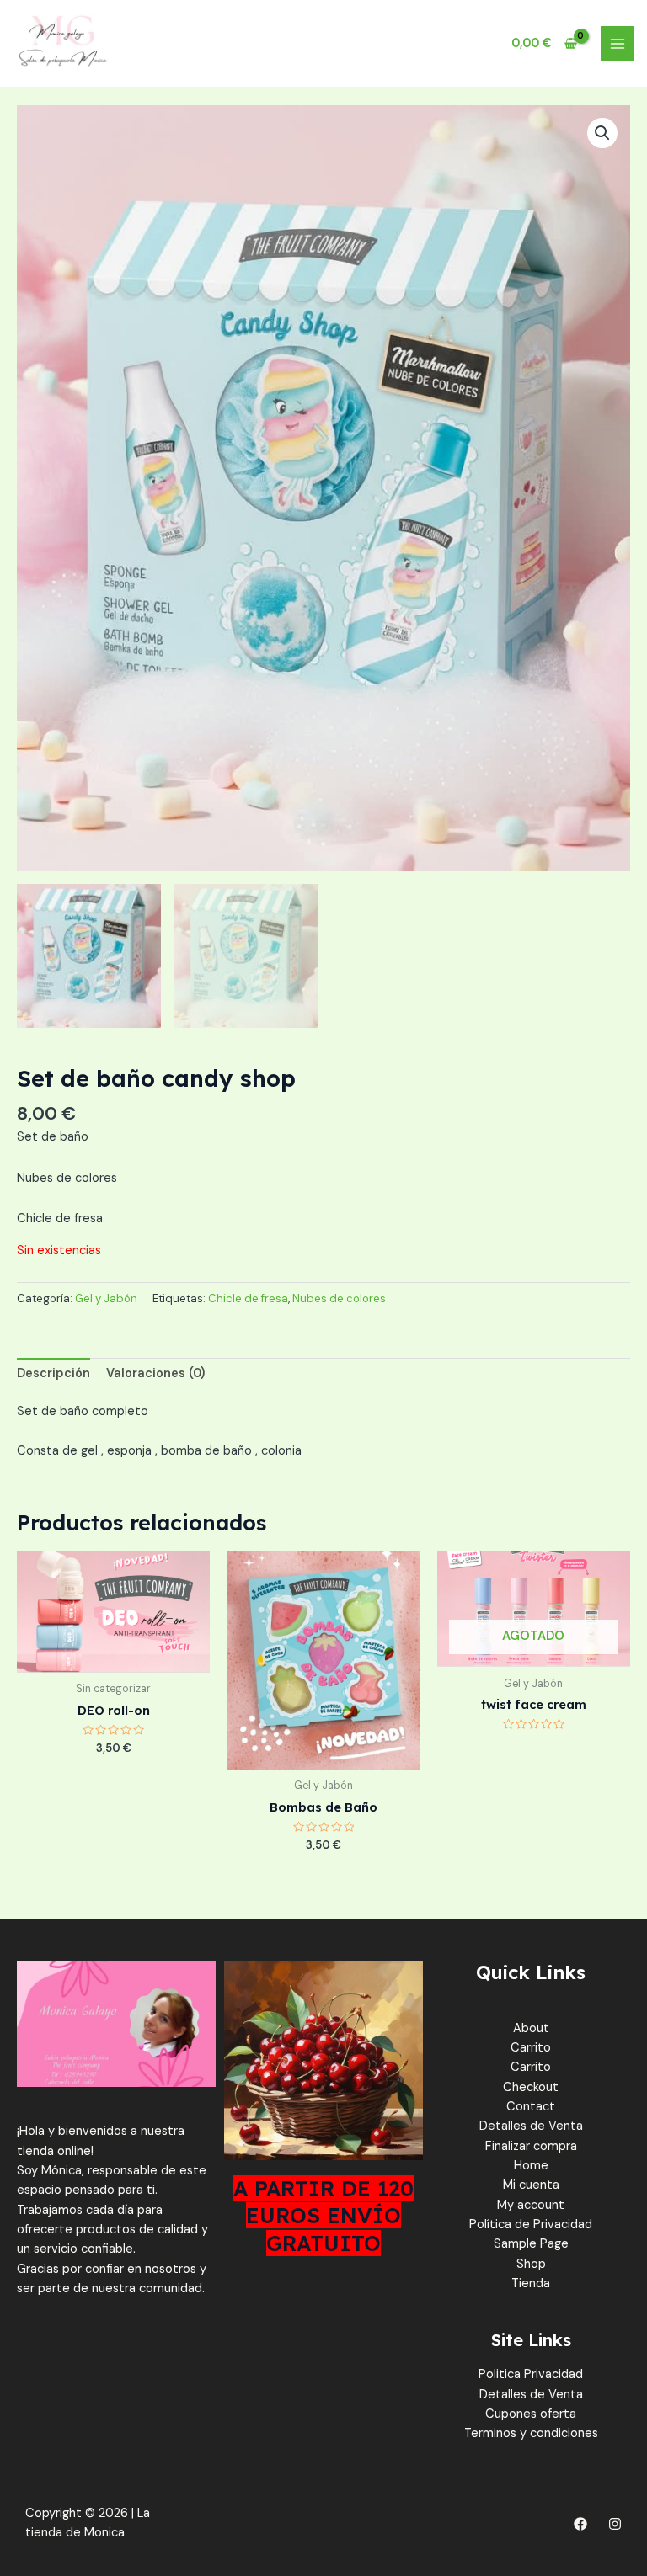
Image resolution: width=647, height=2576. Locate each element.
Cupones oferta (531, 2414)
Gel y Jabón (106, 1299)
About (531, 2028)
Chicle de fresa (248, 1299)
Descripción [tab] (53, 1373)
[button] (602, 133)
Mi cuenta (531, 2185)
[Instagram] (615, 2524)
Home (531, 2166)
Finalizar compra (531, 2146)
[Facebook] (580, 2524)
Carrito (531, 2048)
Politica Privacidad (531, 2374)
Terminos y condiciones (531, 2433)
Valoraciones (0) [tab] (155, 1373)
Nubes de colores (339, 1299)
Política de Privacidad (531, 2225)
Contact (531, 2107)
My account (531, 2205)
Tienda (531, 2283)
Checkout (531, 2087)
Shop (531, 2264)
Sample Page (531, 2244)
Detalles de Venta (531, 2126)
